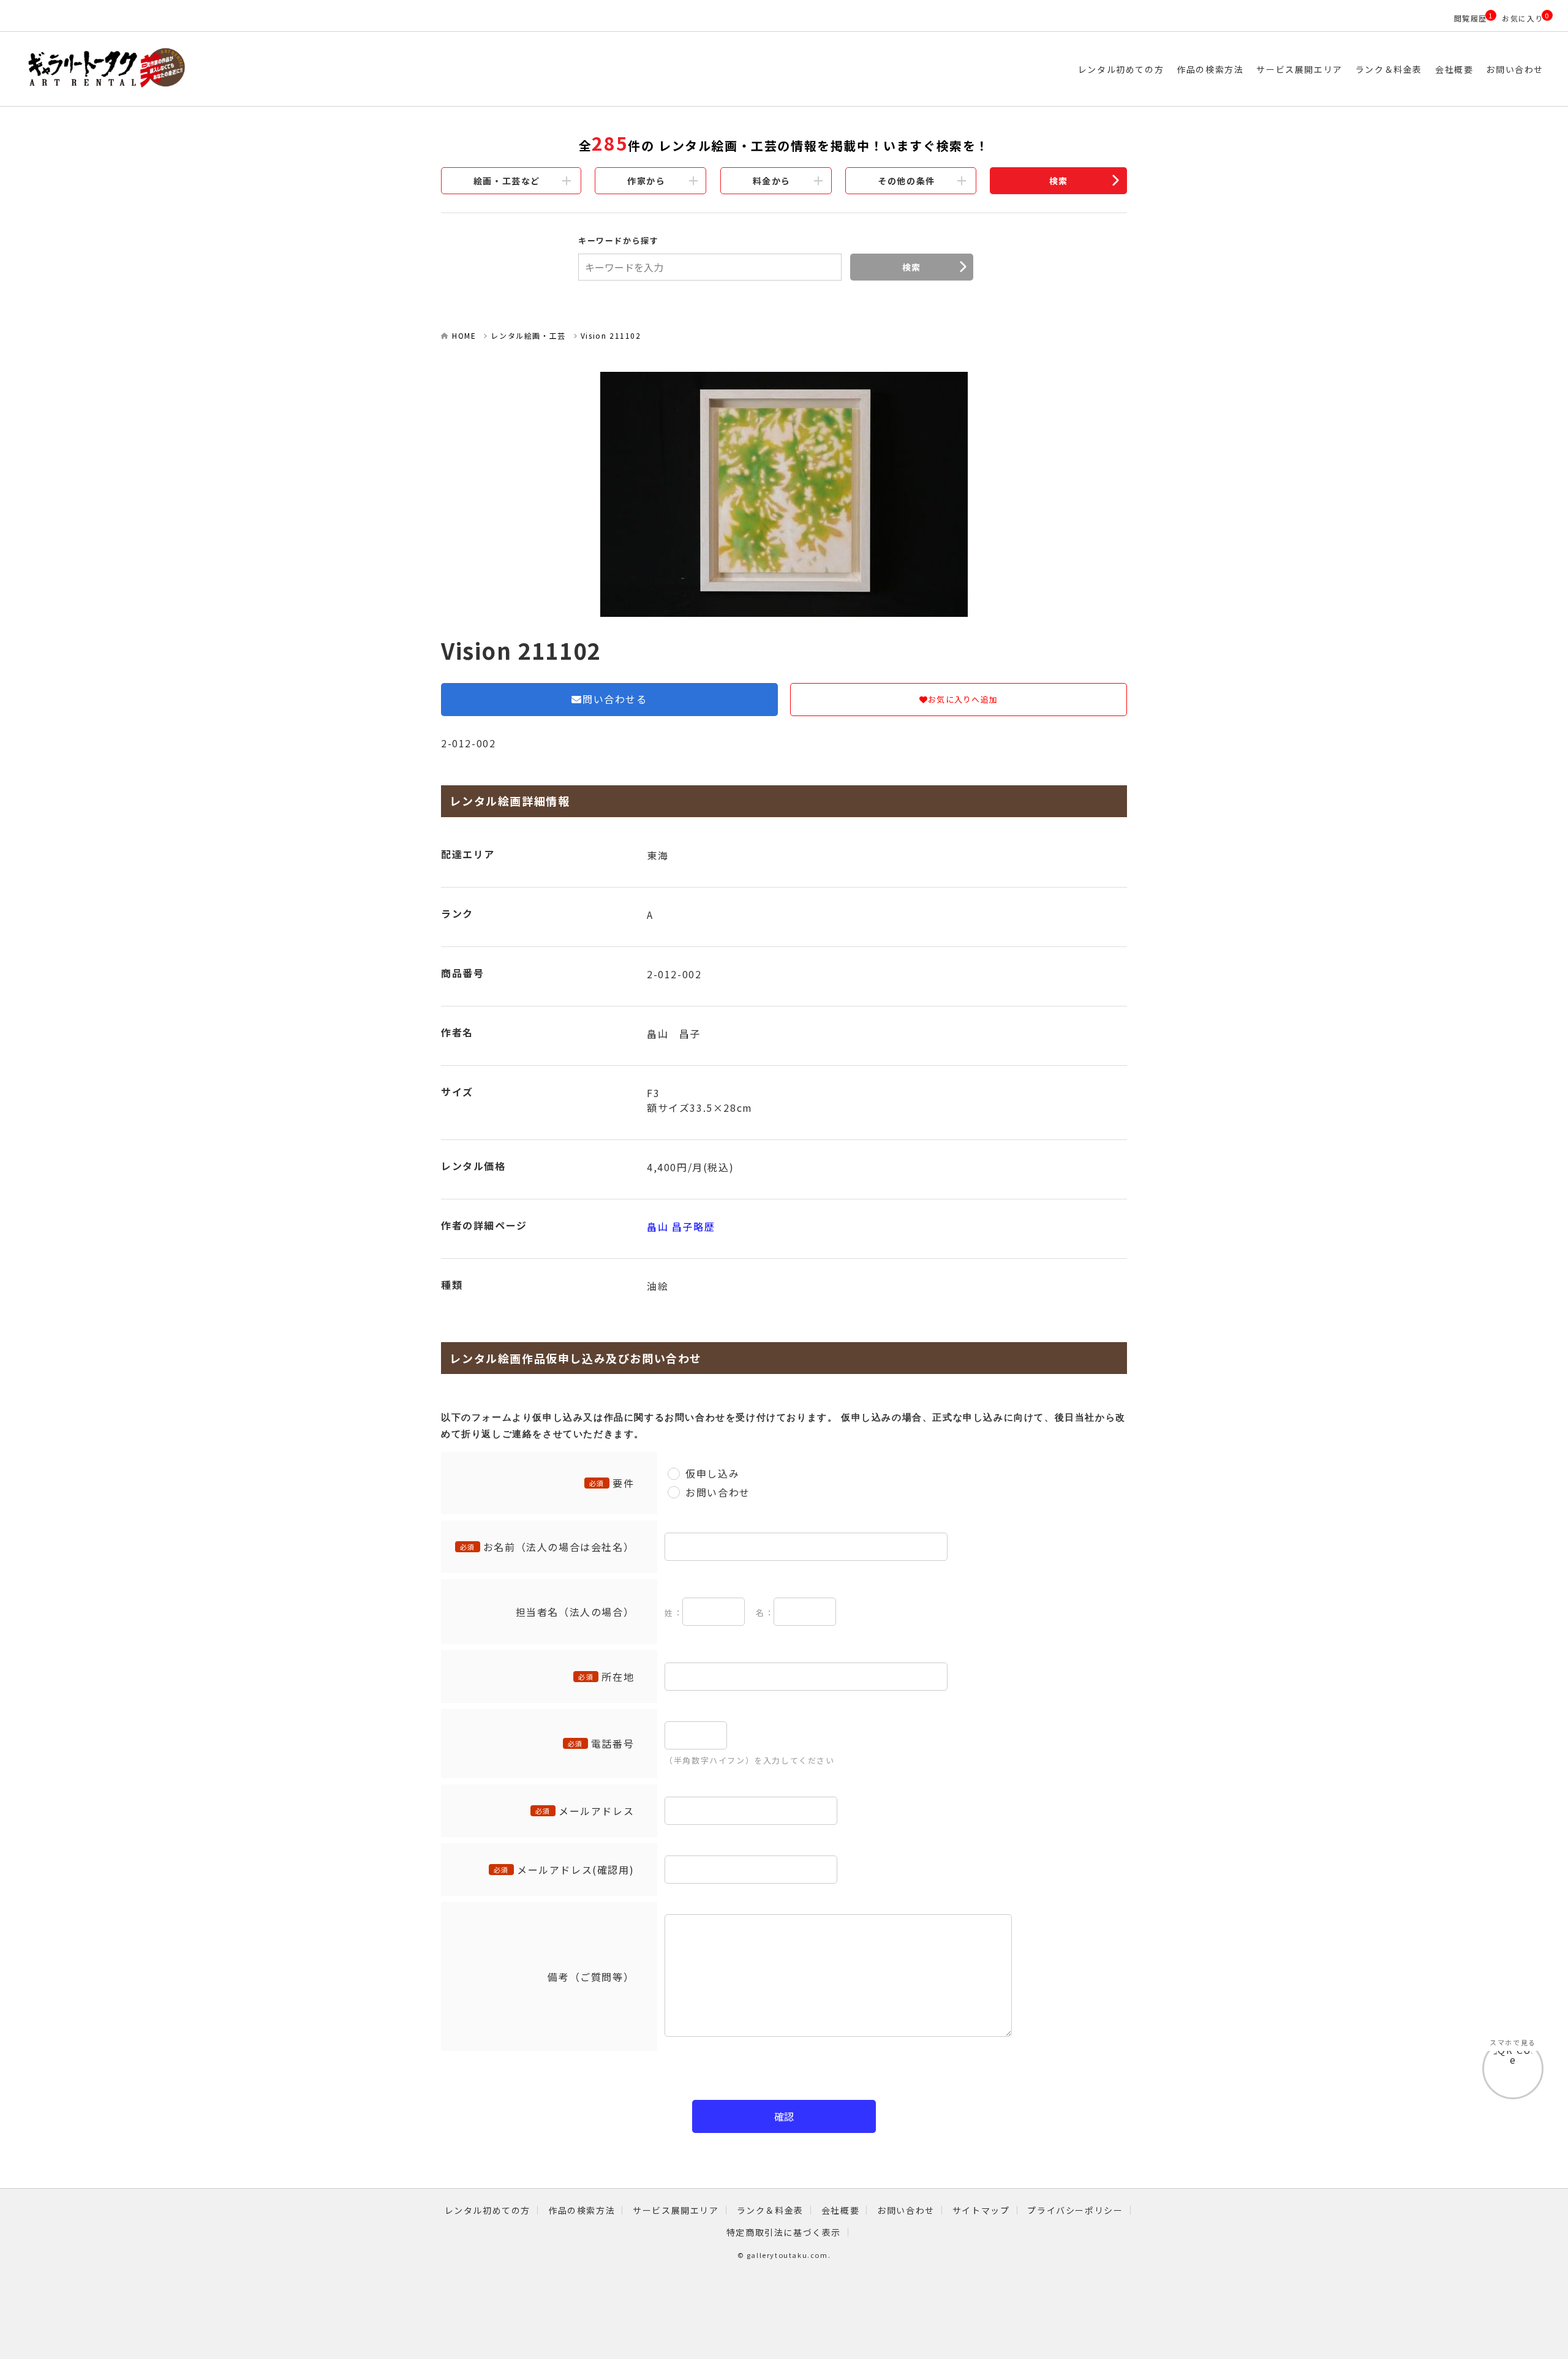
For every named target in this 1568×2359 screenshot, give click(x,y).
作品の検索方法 (1210, 69)
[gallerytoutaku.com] (247, 69)
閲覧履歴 (1471, 18)
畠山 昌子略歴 (681, 1226)
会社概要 (1454, 69)
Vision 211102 (611, 335)
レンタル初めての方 (1121, 69)
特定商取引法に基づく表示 (784, 2232)
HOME (464, 335)
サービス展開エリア (1299, 69)
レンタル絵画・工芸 (528, 335)
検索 (1059, 181)
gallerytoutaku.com (787, 2255)
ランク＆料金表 (1389, 69)
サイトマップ (981, 2210)
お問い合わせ (1515, 69)
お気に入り (1523, 18)
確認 (784, 2116)
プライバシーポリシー (1075, 2210)
